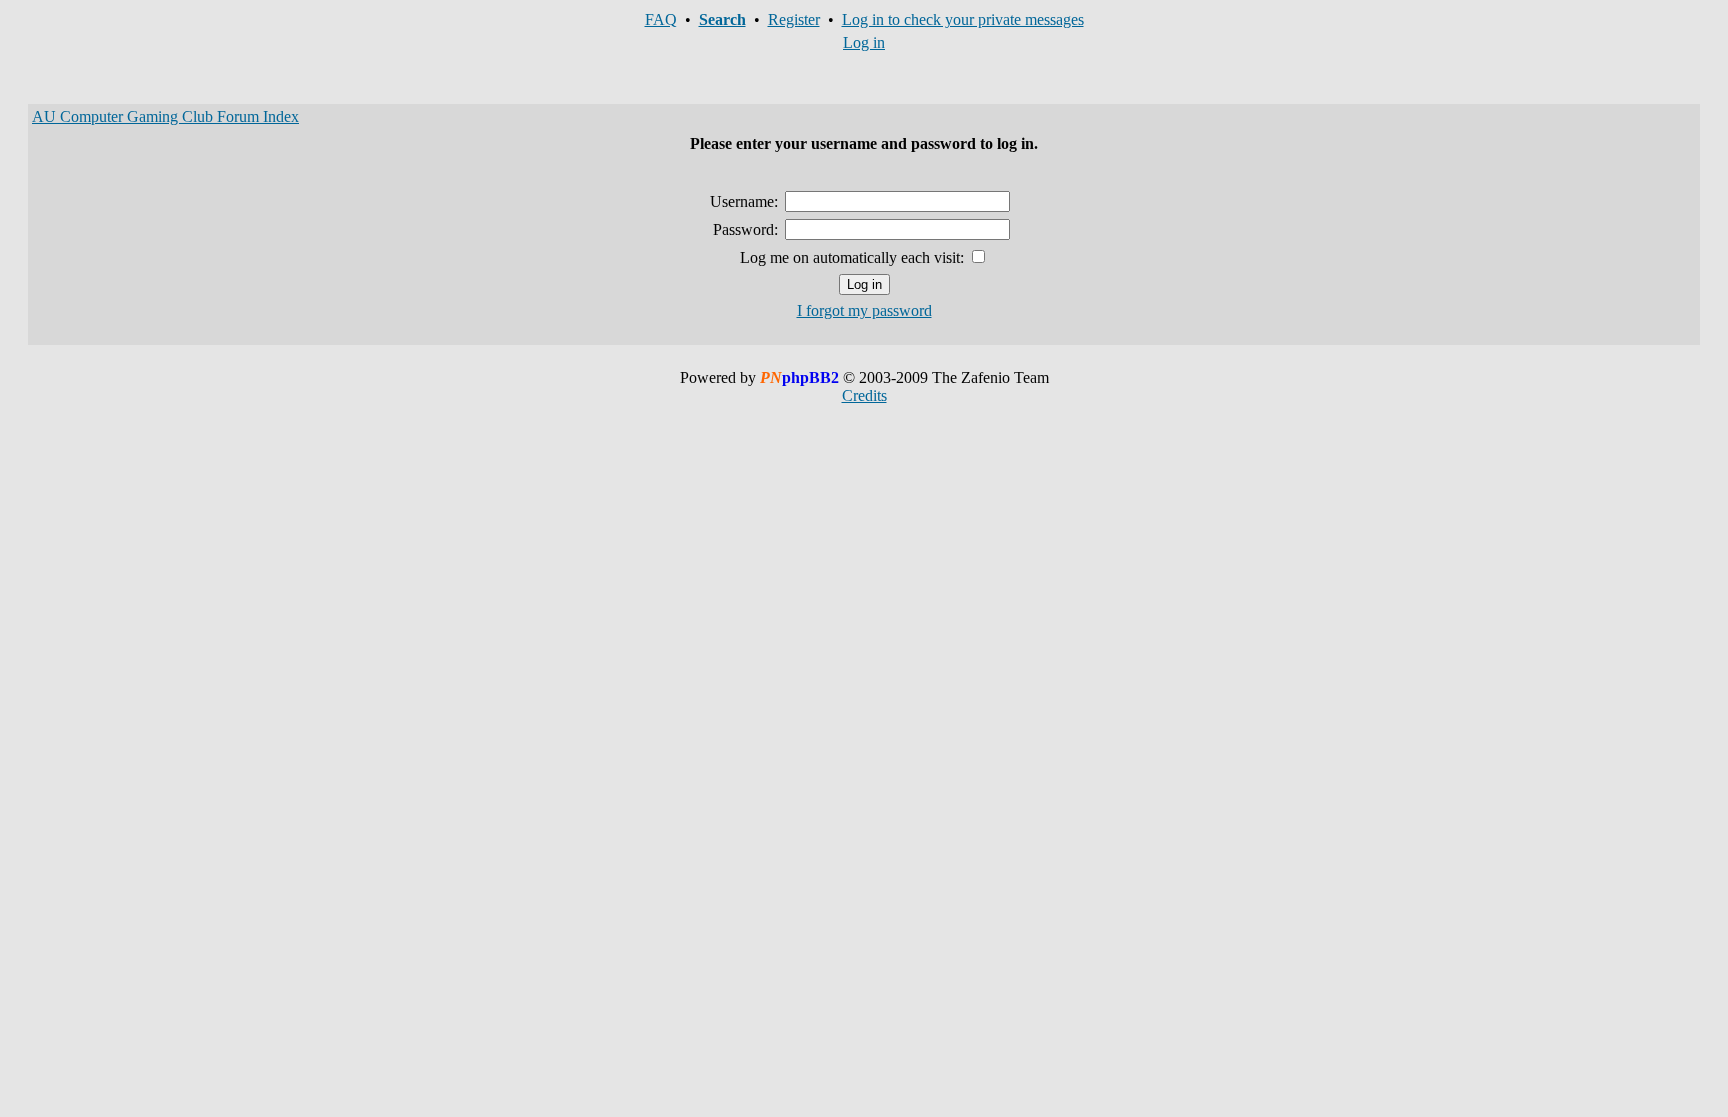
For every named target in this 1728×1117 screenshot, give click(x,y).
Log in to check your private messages (963, 19)
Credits (864, 395)
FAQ (661, 19)
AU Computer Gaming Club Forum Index (165, 116)
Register (794, 19)
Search (722, 19)
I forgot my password (864, 310)
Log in (864, 42)
